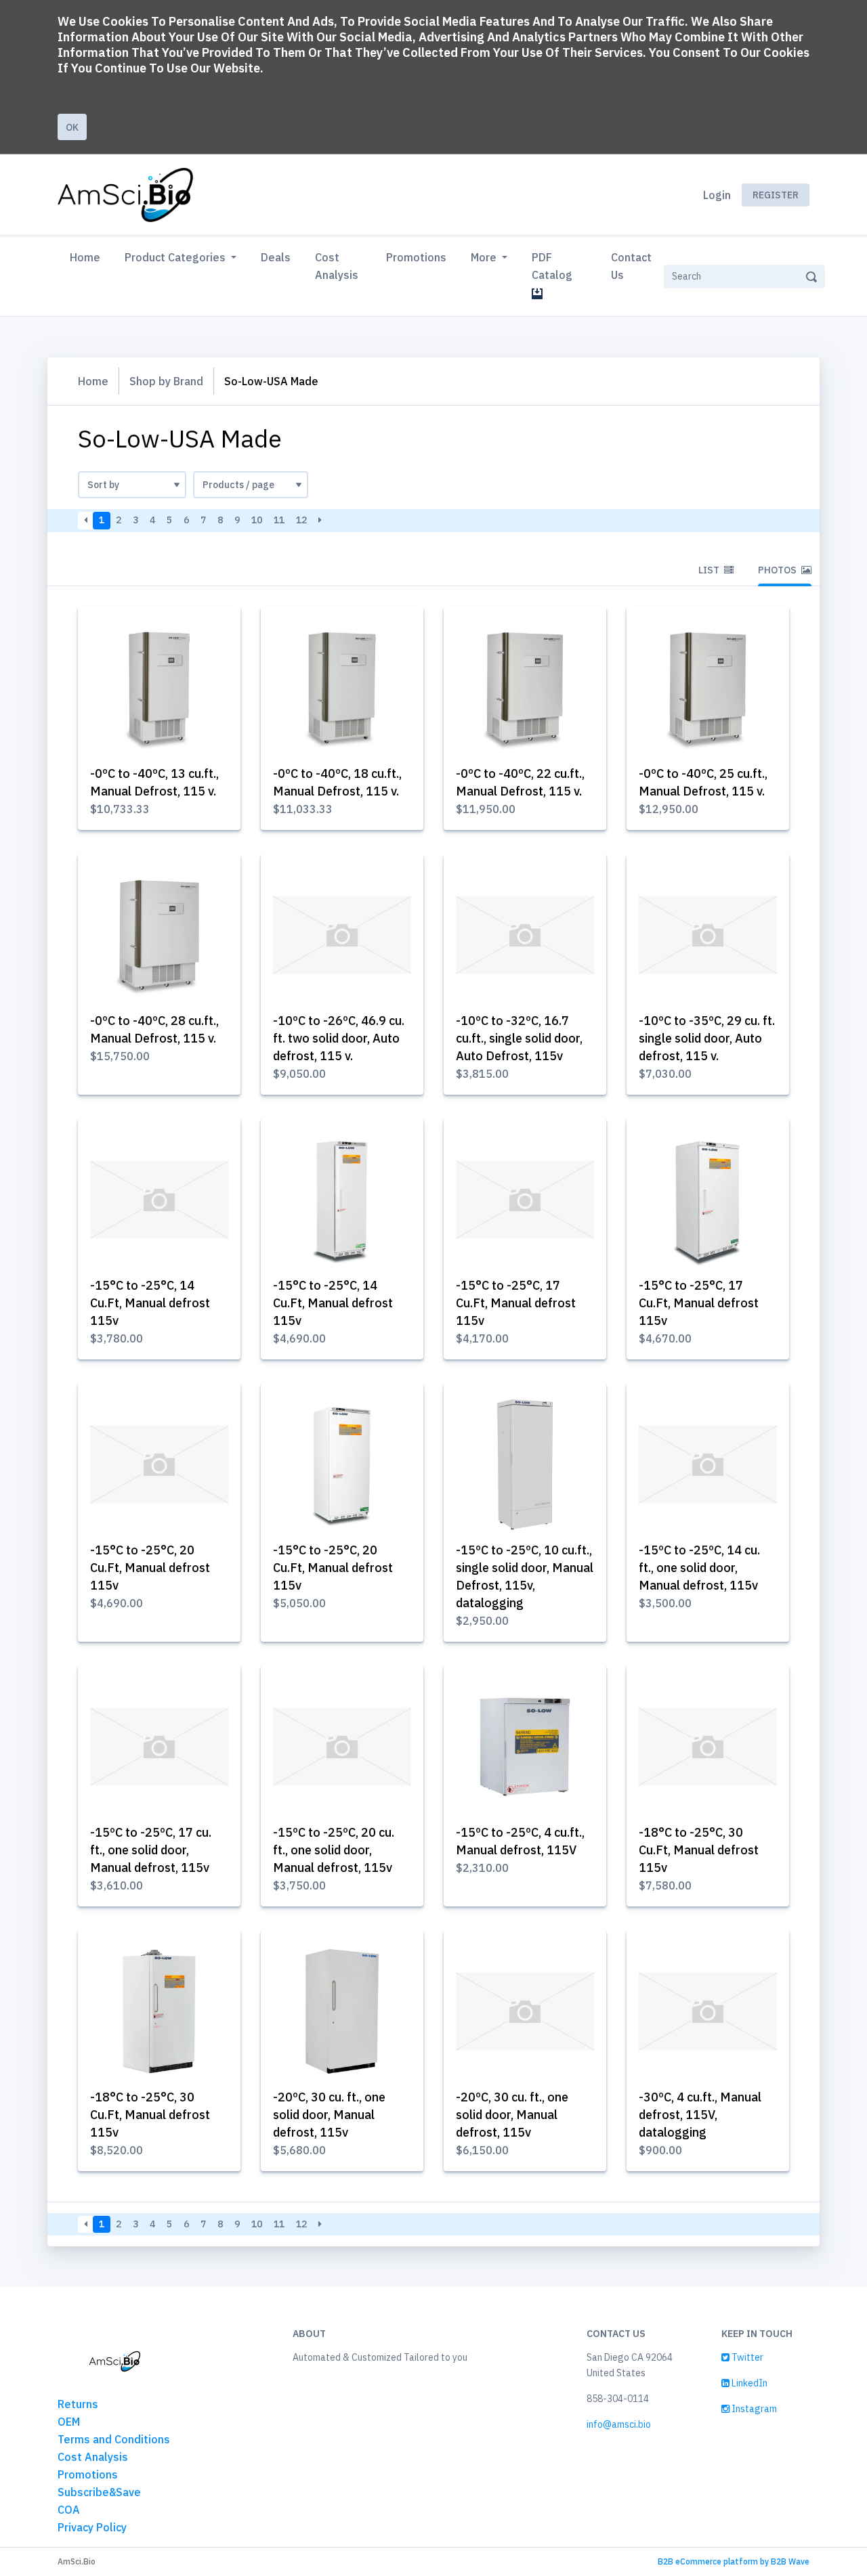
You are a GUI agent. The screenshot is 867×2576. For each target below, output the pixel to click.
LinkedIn (748, 2383)
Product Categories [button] (176, 257)
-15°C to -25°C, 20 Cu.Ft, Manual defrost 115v (150, 1568)
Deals (276, 257)
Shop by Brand (166, 381)
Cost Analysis (337, 266)
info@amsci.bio (619, 2424)
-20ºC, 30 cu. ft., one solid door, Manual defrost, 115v (329, 2115)
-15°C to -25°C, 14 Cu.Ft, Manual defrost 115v (150, 1303)
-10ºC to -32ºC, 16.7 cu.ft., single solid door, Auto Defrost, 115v (519, 1038)
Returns (78, 2404)
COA (69, 2510)
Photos (778, 570)
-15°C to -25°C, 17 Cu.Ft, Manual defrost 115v (516, 1303)
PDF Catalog (555, 266)
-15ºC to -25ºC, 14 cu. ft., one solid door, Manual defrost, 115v (699, 1568)
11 (279, 520)
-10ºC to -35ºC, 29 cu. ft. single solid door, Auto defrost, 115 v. (707, 1038)
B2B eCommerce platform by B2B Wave (734, 2561)
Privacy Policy (92, 2527)
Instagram (753, 2409)
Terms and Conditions (114, 2439)
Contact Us (631, 266)
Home (88, 257)
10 (257, 520)
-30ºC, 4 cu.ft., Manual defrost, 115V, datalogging (700, 2115)
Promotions (416, 257)
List (710, 570)
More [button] (485, 257)
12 (301, 520)
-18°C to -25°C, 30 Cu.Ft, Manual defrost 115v (699, 1850)
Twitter (746, 2357)
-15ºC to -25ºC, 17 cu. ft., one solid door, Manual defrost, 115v (151, 1850)
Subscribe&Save (99, 2492)
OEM (69, 2422)
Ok (72, 127)
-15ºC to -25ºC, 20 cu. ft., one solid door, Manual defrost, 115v (334, 1850)
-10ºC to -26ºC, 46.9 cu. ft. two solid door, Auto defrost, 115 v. (339, 1038)
